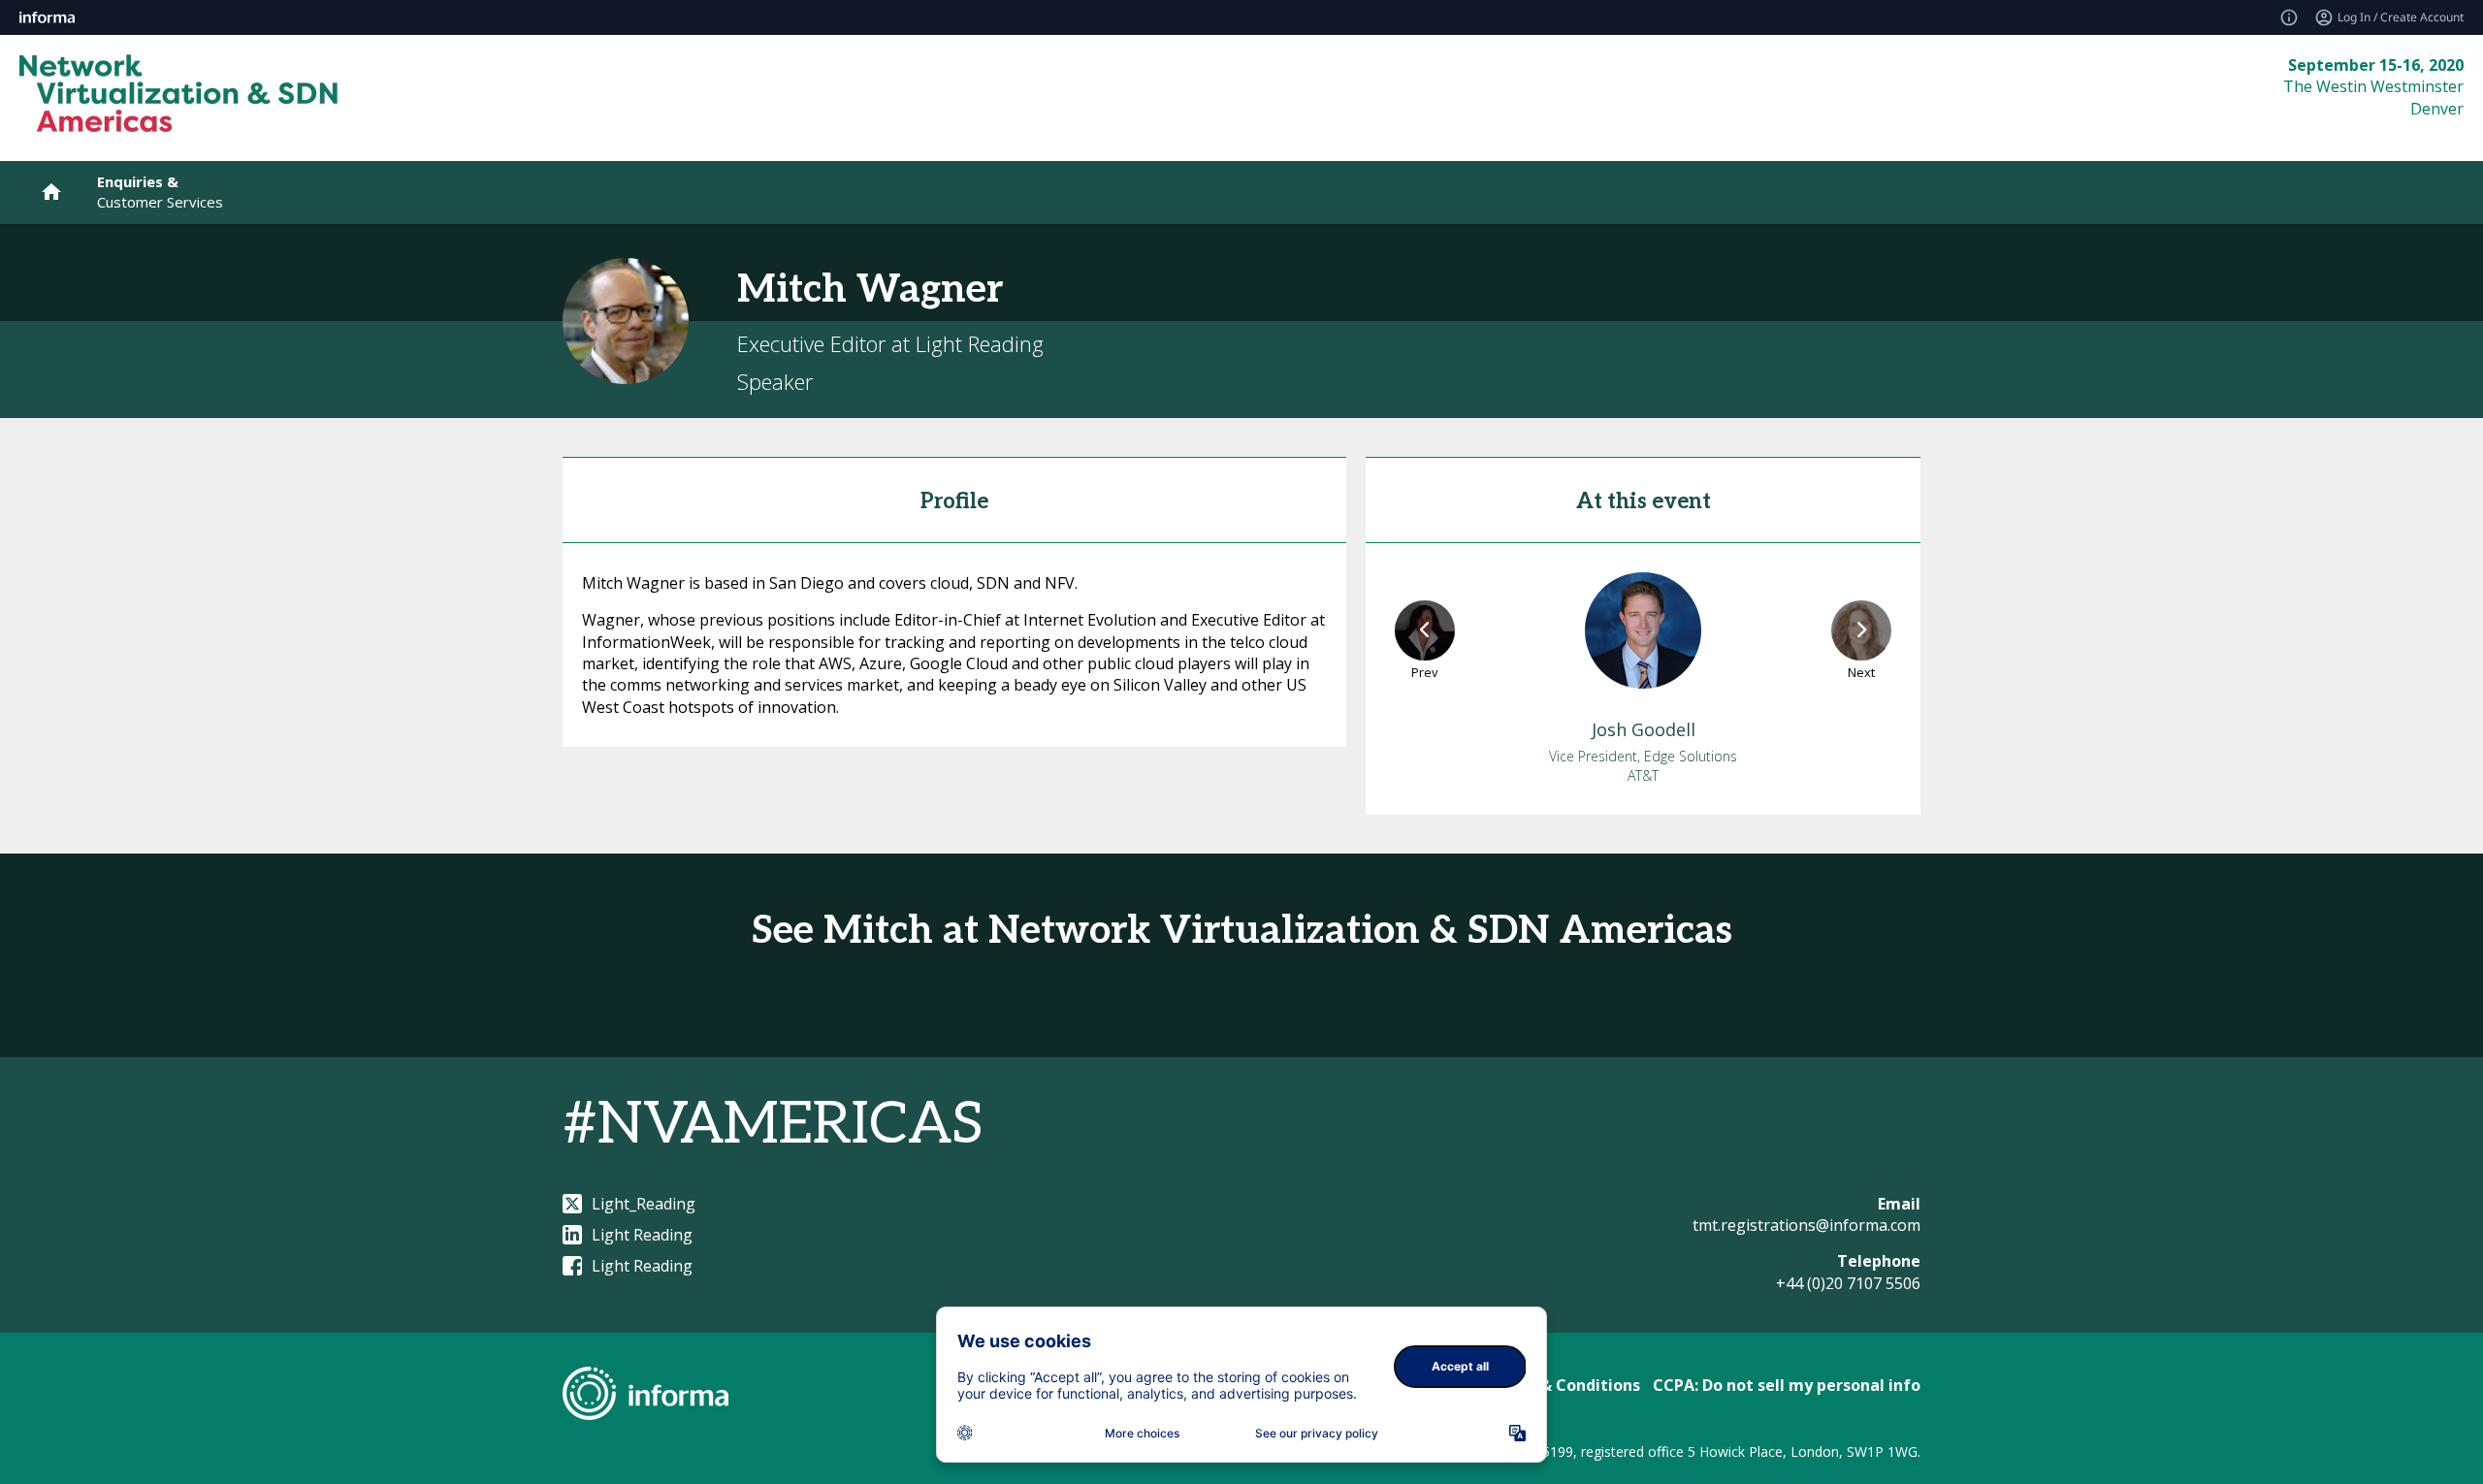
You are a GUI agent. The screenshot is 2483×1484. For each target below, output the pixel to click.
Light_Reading (644, 1204)
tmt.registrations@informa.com (1806, 1225)
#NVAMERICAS (773, 1125)
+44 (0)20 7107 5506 (1848, 1283)
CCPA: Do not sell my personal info (1787, 1385)
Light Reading (642, 1235)
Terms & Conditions (1563, 1385)
